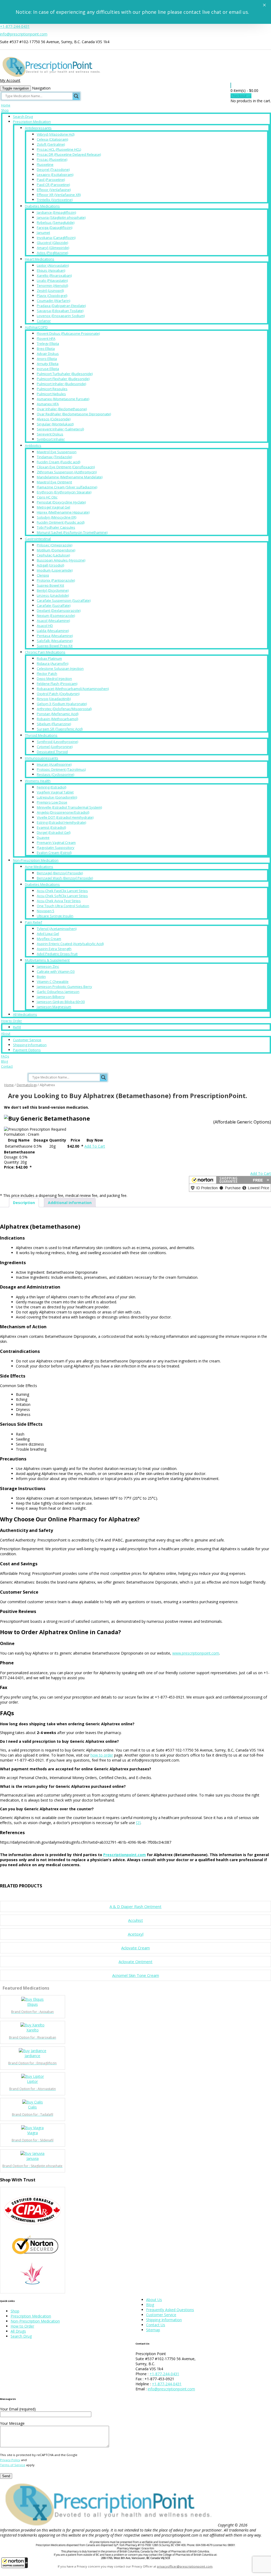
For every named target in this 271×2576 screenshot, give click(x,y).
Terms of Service (13, 2465)
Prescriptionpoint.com (125, 1855)
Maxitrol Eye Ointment (54, 482)
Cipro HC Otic (47, 497)
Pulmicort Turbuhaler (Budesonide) (65, 374)
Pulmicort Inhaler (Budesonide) (61, 384)
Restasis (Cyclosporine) (55, 774)
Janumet (43, 233)
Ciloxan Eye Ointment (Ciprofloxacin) (66, 467)
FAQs (5, 1056)
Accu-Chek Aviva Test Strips (59, 901)
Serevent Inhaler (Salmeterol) (60, 429)
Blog (4, 1061)
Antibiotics (33, 445)
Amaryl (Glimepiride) (53, 248)
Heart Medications (40, 259)
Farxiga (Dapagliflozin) (55, 228)
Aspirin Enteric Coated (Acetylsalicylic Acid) (70, 944)
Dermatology (27, 1085)
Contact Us (156, 2325)
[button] (15, 2563)
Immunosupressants (42, 758)
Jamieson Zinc (48, 966)
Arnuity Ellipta (48, 364)
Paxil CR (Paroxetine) (53, 185)
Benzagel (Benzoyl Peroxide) (60, 873)
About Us (154, 2300)
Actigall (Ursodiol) (50, 565)
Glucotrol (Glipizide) (52, 243)
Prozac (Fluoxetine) (52, 159)
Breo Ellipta (46, 349)
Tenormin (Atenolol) (52, 286)
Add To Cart (95, 1146)
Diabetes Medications (42, 206)
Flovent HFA (46, 338)
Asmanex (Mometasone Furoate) (63, 399)
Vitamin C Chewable (53, 982)
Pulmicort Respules (52, 389)
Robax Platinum (49, 658)
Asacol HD (45, 626)
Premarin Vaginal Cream (56, 843)
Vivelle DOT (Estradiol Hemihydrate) (65, 817)
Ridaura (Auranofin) (53, 663)
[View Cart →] (231, 85)
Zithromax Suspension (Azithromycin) (67, 472)
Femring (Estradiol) (51, 787)
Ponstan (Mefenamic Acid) (58, 714)
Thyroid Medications (41, 735)
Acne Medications (39, 867)
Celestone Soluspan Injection (60, 668)
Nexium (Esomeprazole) (56, 616)
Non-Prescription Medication (36, 860)
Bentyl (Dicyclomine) (53, 590)
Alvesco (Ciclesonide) (54, 419)
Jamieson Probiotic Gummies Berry (64, 987)
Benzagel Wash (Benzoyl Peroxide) (65, 878)
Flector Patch (47, 674)
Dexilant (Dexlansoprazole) (59, 610)
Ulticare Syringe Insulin (55, 916)
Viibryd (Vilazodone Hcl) (56, 134)
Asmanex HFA (48, 404)
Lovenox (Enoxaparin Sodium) (61, 316)
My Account (10, 80)
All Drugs (18, 2331)
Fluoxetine (45, 164)
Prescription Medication (32, 122)
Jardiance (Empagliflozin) (56, 212)
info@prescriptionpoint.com (24, 34)
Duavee (43, 837)
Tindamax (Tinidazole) (54, 457)
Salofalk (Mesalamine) (55, 641)
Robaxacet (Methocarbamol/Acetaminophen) (73, 689)
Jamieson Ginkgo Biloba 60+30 (61, 1002)
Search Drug (23, 117)
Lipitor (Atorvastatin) (53, 265)
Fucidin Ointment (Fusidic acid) (61, 522)
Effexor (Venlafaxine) (54, 190)
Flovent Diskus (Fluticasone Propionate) (68, 333)
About (6, 1034)
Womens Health (38, 781)
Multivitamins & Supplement (47, 960)
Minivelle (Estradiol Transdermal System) (69, 807)
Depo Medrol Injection (54, 679)
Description (24, 1203)
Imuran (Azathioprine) (54, 764)
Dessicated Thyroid (52, 752)
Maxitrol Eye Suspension (57, 452)
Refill (17, 1027)
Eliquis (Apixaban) (51, 270)
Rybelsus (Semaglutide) (56, 222)
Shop (5, 110)
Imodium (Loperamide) (55, 570)
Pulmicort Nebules (51, 394)
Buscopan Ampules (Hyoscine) (61, 560)
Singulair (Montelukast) (55, 424)
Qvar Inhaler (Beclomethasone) (62, 409)
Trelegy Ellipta (48, 344)
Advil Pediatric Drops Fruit (57, 954)
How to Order (12, 1021)
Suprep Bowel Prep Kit (55, 646)
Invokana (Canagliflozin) (56, 238)
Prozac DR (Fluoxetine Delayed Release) (69, 154)
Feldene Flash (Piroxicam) (57, 684)
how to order (102, 1755)
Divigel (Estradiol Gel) (54, 832)
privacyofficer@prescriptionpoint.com (185, 2566)
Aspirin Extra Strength (54, 949)
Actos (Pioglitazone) (52, 253)
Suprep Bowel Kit (50, 585)
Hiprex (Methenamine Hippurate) (63, 512)
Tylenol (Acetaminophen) (57, 929)
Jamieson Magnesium (54, 1007)
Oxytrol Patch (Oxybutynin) (58, 694)
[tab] (24, 1203)
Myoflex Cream (49, 939)
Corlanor (44, 321)
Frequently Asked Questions (170, 2310)
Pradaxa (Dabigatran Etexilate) (61, 306)
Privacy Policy (10, 2460)
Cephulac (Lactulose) (53, 555)
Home (6, 105)
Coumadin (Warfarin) (53, 301)
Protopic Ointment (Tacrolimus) (61, 769)
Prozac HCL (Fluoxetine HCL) (59, 149)
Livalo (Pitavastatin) (52, 280)
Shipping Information (30, 1045)
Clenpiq (43, 575)
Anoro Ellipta (47, 359)
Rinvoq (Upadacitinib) (54, 699)
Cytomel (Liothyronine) (55, 747)
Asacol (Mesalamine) (53, 621)
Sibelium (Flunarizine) (54, 724)
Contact (7, 1066)
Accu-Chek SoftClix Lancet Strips (62, 896)
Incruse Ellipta (48, 369)
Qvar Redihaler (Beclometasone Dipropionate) (74, 414)
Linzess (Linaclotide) (53, 595)
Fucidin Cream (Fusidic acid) (58, 462)
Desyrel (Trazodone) (53, 170)
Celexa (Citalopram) (52, 139)
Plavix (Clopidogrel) (52, 296)
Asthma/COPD (36, 327)
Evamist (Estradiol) (51, 827)
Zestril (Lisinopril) (50, 291)
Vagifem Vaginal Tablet (55, 792)
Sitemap (153, 2330)
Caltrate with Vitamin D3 (56, 971)
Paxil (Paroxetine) (51, 180)
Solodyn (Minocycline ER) (57, 517)
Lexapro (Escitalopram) (55, 175)
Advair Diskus (48, 354)
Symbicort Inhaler (51, 439)
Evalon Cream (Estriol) (54, 853)
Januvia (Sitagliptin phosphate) (61, 217)
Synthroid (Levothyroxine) (57, 742)
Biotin (41, 977)
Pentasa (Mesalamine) (55, 636)
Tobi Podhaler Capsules (56, 527)
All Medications (25, 1014)
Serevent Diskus (50, 434)
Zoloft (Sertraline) (51, 144)
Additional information (70, 1203)
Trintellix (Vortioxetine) (55, 200)
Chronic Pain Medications (45, 652)
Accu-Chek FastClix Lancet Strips (62, 891)
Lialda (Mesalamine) (53, 631)
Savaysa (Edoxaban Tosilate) (60, 311)
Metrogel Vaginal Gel (53, 507)
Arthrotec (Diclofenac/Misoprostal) (64, 709)
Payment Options (27, 1050)
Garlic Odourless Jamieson (58, 992)
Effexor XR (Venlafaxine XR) (59, 195)
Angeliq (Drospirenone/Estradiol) (63, 812)
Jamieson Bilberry (51, 997)
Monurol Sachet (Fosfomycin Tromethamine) (72, 532)
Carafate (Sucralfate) (54, 605)
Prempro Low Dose (52, 802)
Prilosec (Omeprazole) (55, 545)
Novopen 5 (46, 911)
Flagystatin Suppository (56, 848)
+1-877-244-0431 (15, 26)
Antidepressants (38, 128)
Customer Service (27, 1040)
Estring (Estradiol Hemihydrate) (61, 822)
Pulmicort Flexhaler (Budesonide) (63, 379)
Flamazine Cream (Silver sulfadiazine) (67, 487)
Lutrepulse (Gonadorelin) (57, 797)
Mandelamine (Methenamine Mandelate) (70, 477)
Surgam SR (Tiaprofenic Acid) (60, 729)
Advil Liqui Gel (48, 934)
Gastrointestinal (38, 539)
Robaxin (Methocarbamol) (57, 719)
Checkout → (241, 96)
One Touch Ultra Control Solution (63, 906)
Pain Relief (33, 922)
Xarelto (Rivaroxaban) (54, 275)
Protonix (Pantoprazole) (56, 580)
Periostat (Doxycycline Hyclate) (61, 502)
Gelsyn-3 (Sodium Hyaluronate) (62, 704)
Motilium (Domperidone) (56, 550)
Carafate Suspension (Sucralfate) (64, 600)
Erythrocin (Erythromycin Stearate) (64, 492)
